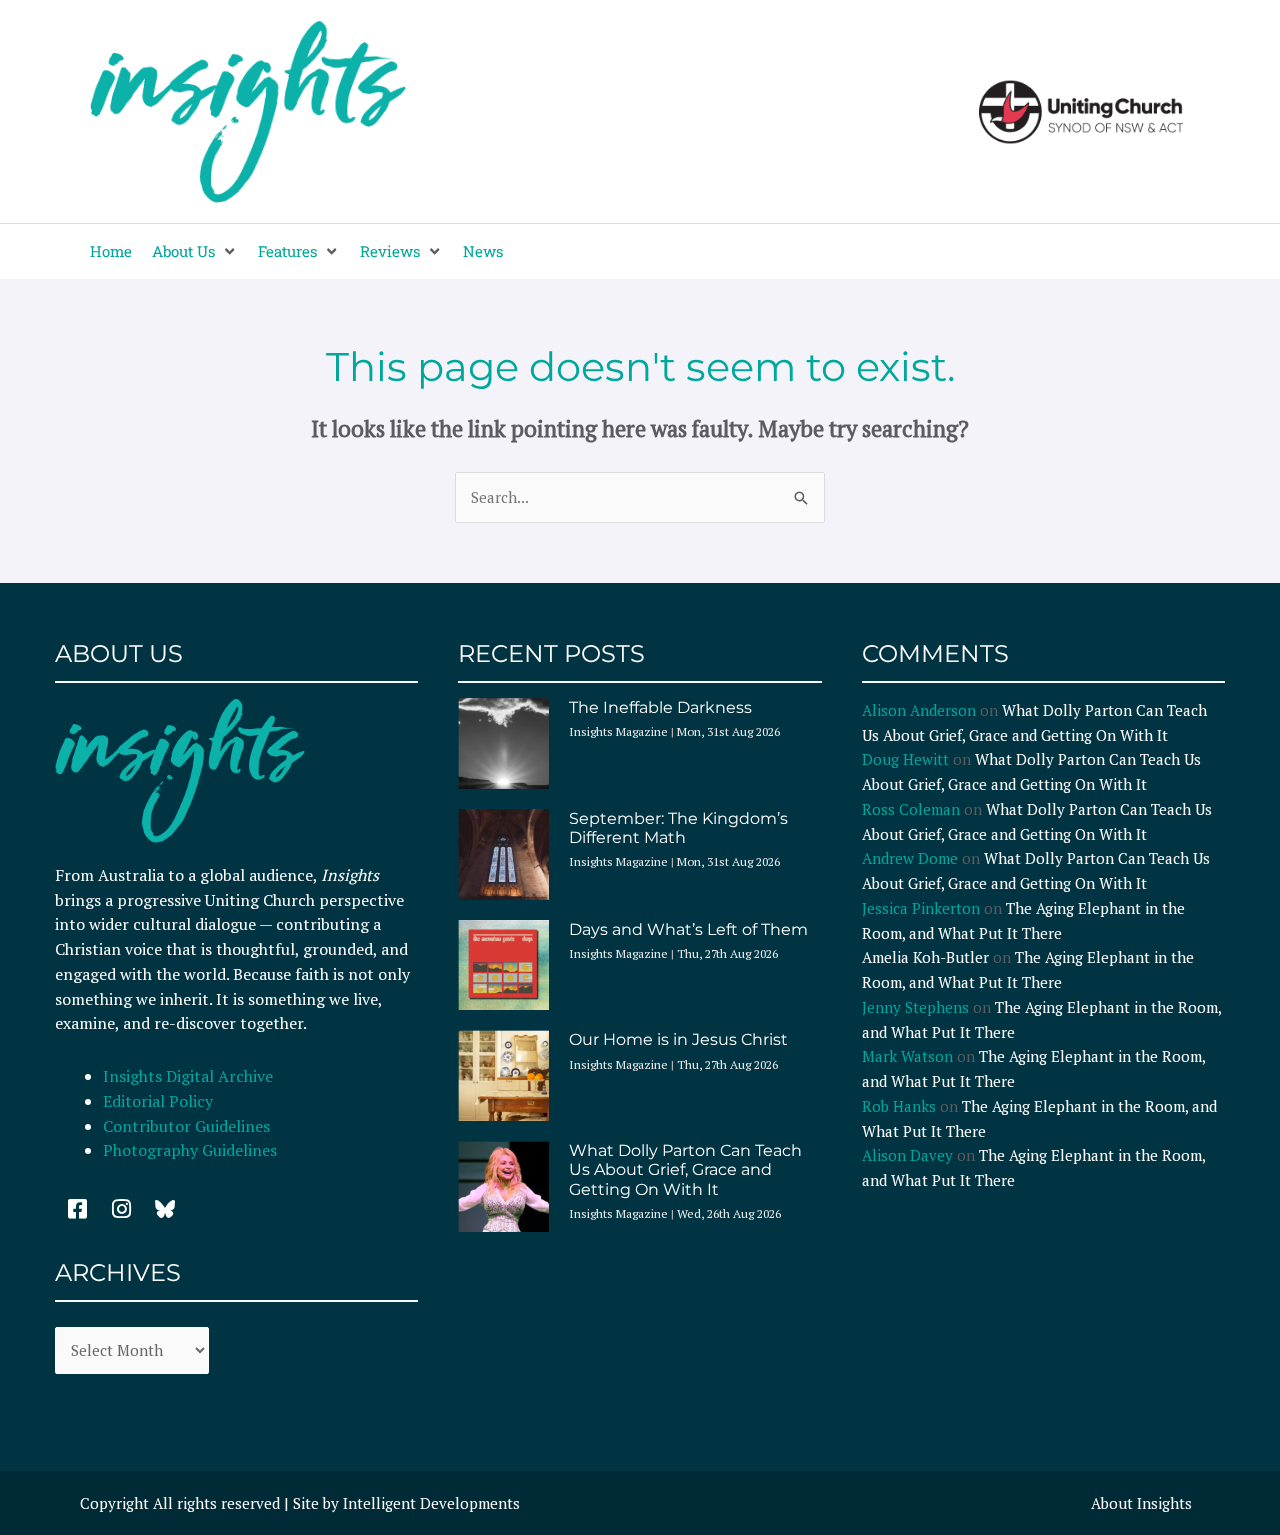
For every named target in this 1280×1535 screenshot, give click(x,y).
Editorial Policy (160, 1101)
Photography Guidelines (190, 1150)
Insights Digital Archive (188, 1076)
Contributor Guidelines (186, 1126)
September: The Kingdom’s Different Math (678, 828)
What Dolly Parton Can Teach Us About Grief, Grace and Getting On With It (685, 1169)
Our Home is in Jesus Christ (678, 1039)
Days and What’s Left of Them (688, 929)
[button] (195, 251)
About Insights (1141, 1503)
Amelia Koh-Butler (925, 957)
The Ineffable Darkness (660, 707)
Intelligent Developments (431, 1503)
